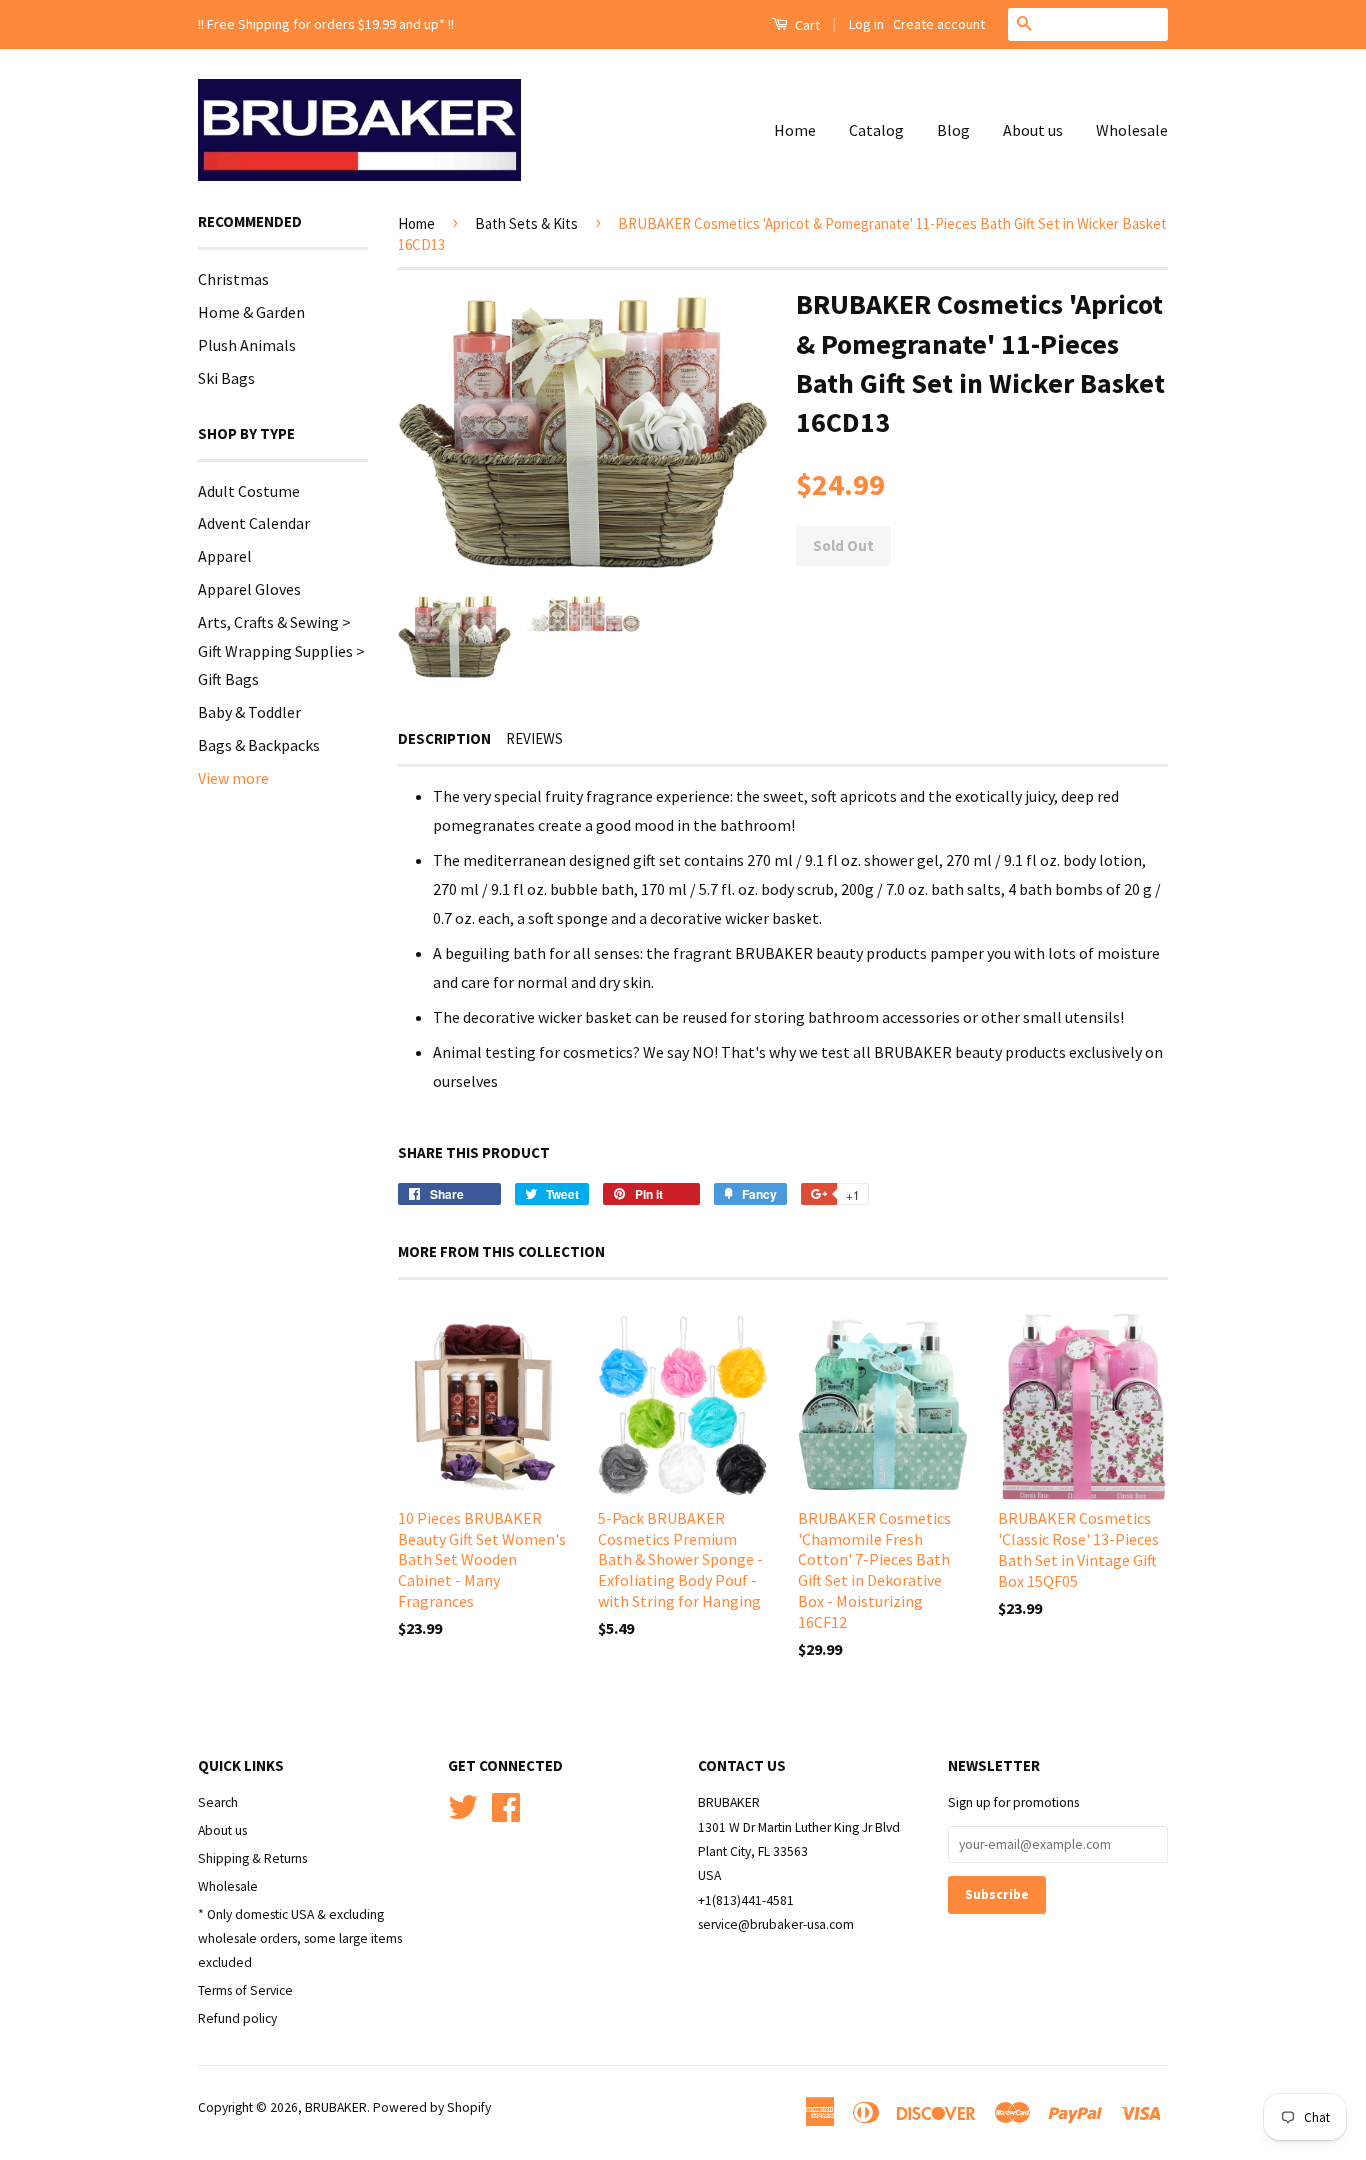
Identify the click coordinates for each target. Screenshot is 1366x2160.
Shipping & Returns (252, 1858)
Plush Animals (247, 345)
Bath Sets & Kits (526, 223)
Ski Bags (226, 378)
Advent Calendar (254, 523)
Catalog (876, 130)
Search (218, 1802)
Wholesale (1132, 130)
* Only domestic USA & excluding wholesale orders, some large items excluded (300, 1939)
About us (1033, 130)
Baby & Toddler (249, 712)
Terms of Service (245, 1990)
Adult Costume (249, 491)
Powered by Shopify (432, 2107)
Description (444, 738)
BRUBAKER (336, 2107)
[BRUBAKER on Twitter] (463, 1804)
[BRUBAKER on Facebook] (506, 1804)
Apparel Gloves (249, 589)
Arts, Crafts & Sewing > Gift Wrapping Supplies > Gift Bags (281, 651)
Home (795, 130)
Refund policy (237, 2018)
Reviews (534, 738)
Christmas (233, 279)
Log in (866, 24)
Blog (953, 130)
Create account (939, 24)
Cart (806, 25)
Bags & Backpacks (259, 745)
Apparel (225, 556)
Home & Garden (251, 312)
